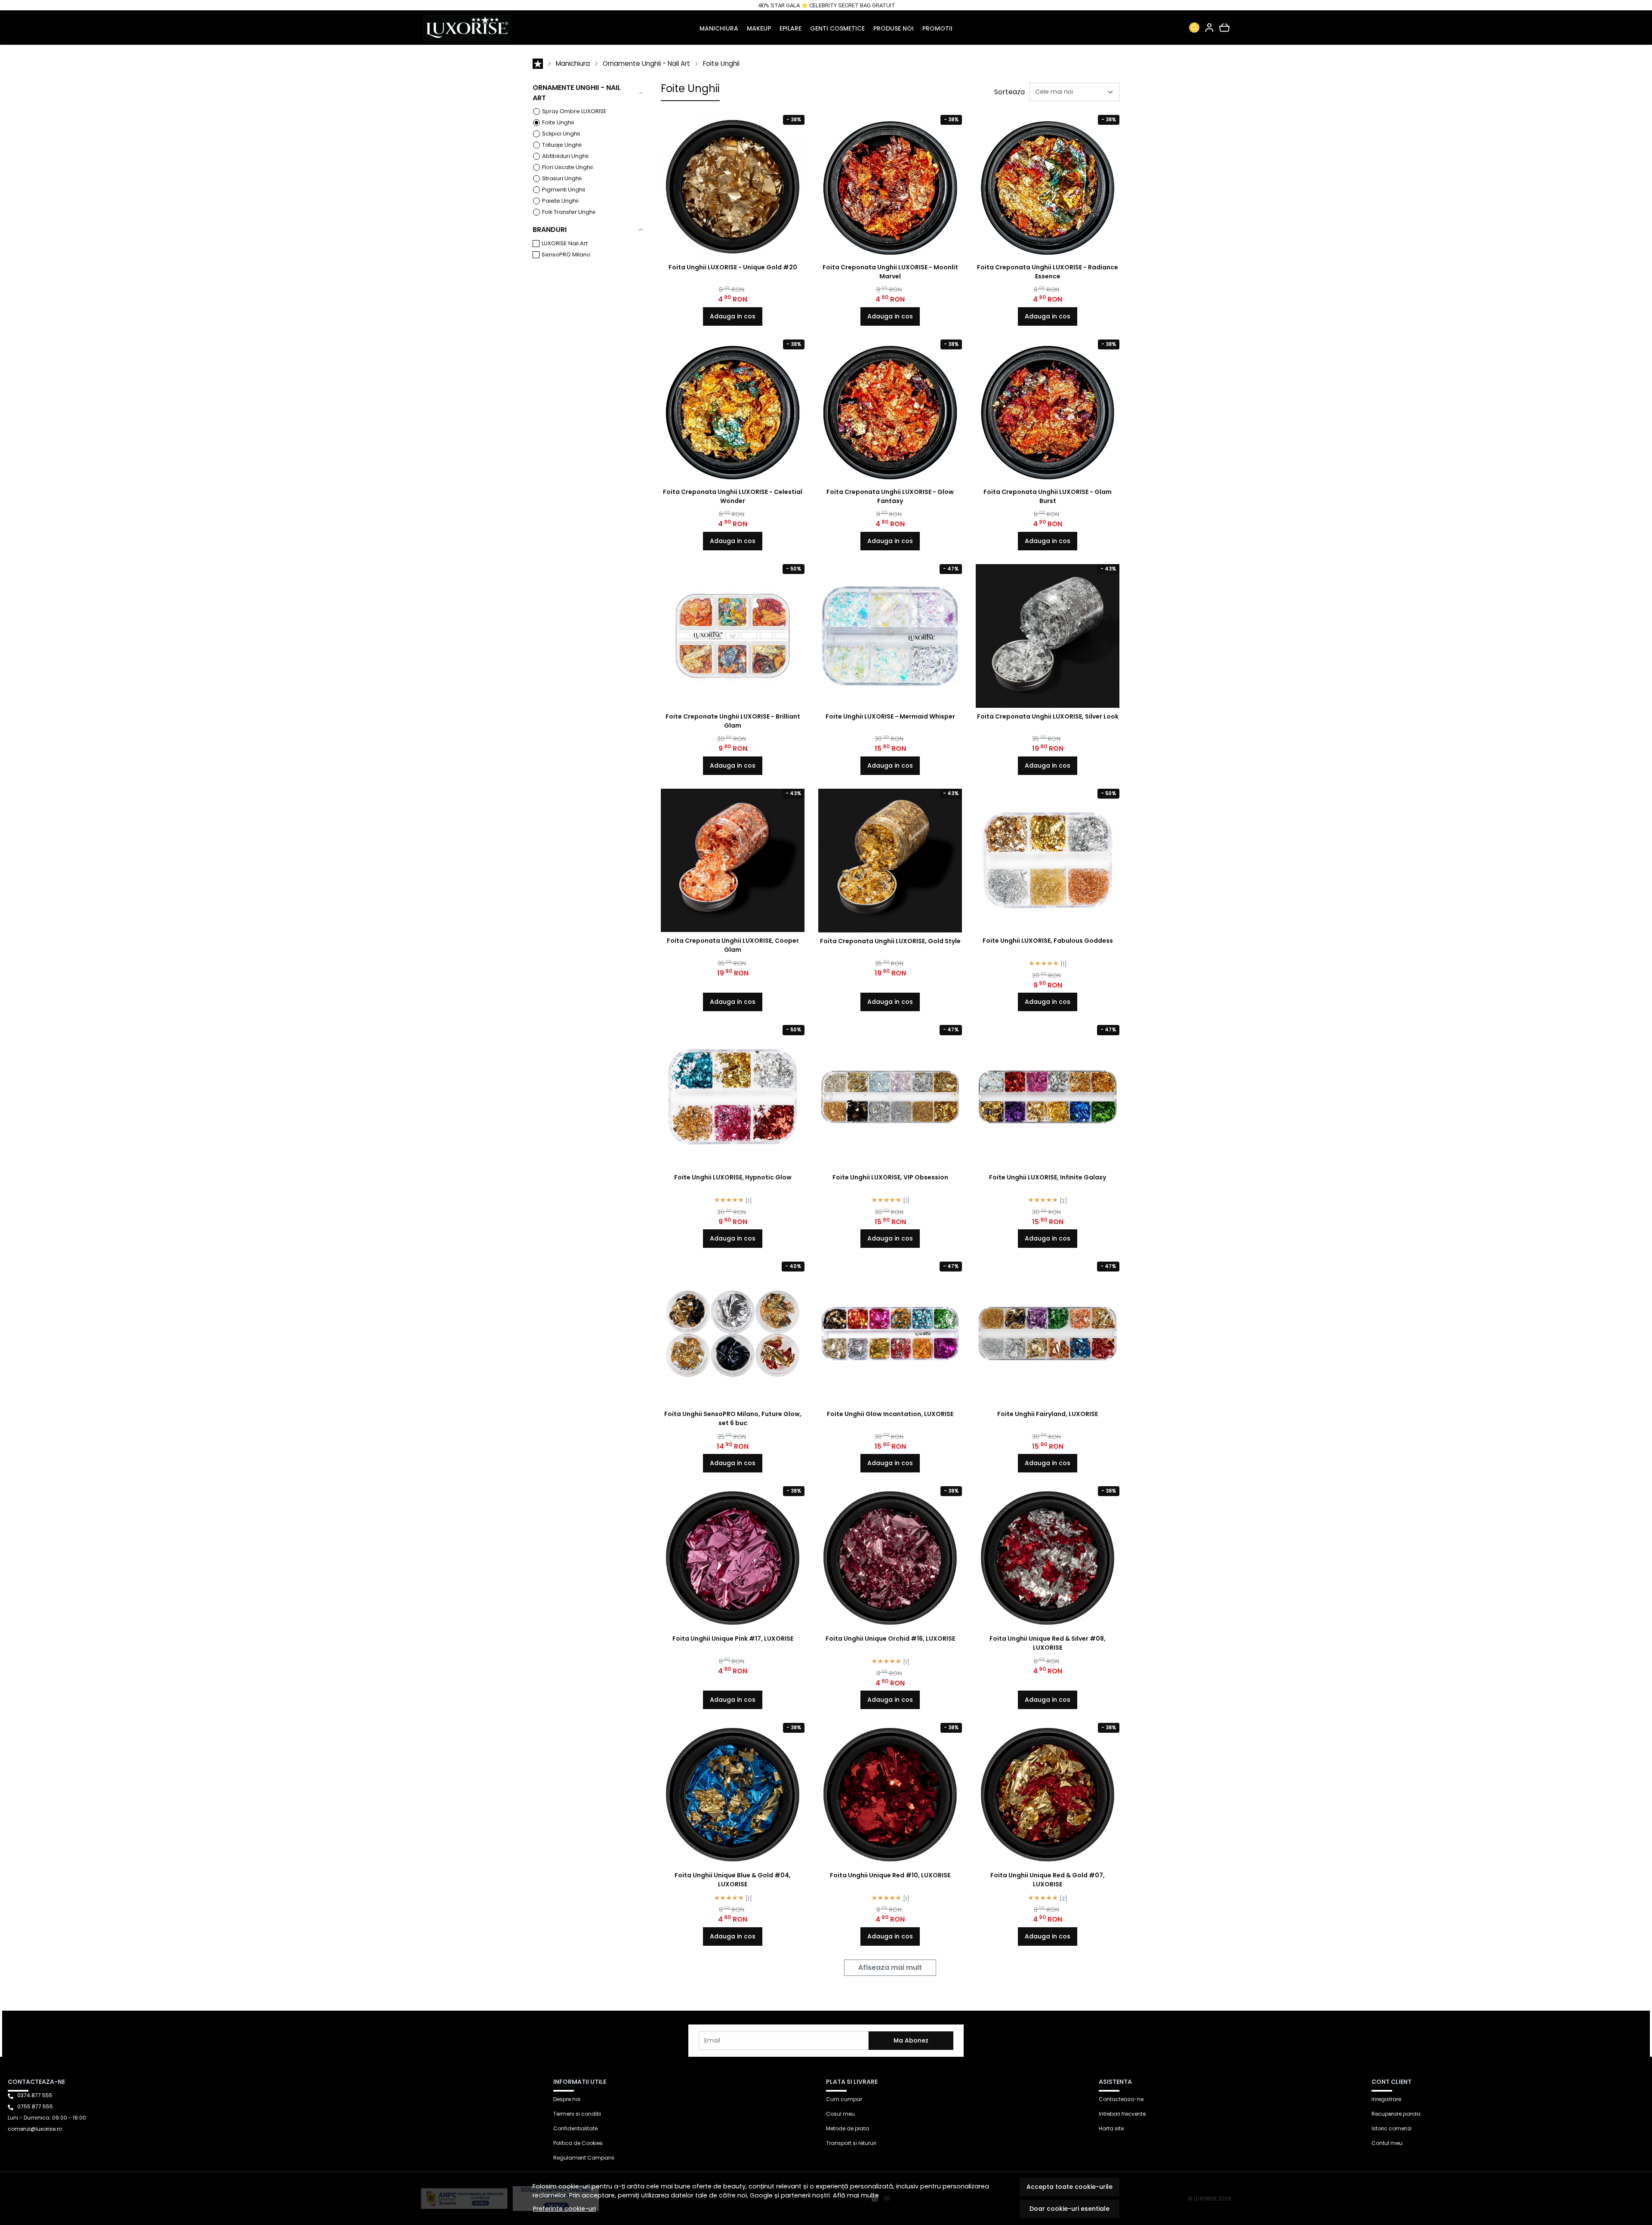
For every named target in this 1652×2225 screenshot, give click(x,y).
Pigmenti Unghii (564, 190)
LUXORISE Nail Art (565, 243)
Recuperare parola (1396, 2114)
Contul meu (1387, 2143)
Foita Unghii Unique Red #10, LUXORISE (890, 1875)
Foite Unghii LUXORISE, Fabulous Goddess (1048, 941)
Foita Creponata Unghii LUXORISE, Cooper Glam (733, 945)
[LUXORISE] (495, 28)
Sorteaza (1009, 92)
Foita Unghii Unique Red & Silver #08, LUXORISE (1048, 1643)
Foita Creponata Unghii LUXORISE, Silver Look (1048, 716)
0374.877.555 (35, 2095)
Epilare (791, 28)
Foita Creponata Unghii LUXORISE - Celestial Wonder (733, 496)
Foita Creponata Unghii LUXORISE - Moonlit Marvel (890, 272)
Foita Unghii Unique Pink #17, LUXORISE (733, 1639)
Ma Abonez (911, 2040)
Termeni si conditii (577, 2114)
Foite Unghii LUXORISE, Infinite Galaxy (1048, 1177)
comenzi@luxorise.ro (35, 2129)
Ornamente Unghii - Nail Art (646, 63)
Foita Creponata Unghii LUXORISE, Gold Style (890, 941)
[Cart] (1224, 28)
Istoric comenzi (1392, 2128)
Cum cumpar (844, 2099)
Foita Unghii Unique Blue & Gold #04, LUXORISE (733, 1880)
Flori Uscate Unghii (567, 167)
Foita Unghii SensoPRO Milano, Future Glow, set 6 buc (733, 1418)
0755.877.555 (35, 2106)
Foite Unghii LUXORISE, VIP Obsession (890, 1177)
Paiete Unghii (560, 201)
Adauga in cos (733, 316)
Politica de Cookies (578, 2143)
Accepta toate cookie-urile (1069, 2187)
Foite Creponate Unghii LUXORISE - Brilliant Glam (733, 721)
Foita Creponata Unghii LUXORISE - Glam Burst (1048, 496)
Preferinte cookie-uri (564, 2209)
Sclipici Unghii (561, 134)
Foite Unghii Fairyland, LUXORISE (1048, 1414)
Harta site (1111, 2128)
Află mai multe (856, 2195)
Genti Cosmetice (837, 28)
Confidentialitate (575, 2128)
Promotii (937, 28)
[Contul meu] (1209, 28)
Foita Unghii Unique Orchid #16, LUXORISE (890, 1639)
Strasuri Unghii (562, 178)
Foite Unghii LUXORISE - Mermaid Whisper (890, 716)
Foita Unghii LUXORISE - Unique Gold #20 (733, 267)
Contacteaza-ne (1121, 2099)
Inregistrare (1386, 2099)
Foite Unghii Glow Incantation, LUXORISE (890, 1414)
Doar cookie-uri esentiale (1069, 2209)
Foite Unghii (721, 63)
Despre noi (567, 2099)
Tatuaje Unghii (562, 145)
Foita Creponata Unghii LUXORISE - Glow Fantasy (890, 496)
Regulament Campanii (584, 2158)
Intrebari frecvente (1122, 2114)
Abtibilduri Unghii (565, 156)
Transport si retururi (851, 2143)
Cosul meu (840, 2114)
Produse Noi (894, 28)
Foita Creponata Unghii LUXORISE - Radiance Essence (1048, 272)
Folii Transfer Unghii (569, 212)
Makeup (759, 28)
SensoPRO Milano (566, 255)
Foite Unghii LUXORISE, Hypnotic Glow (733, 1177)
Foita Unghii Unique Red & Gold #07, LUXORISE (1048, 1880)
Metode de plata (848, 2128)
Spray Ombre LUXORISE (574, 111)
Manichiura (719, 28)
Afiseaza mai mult (890, 1967)
